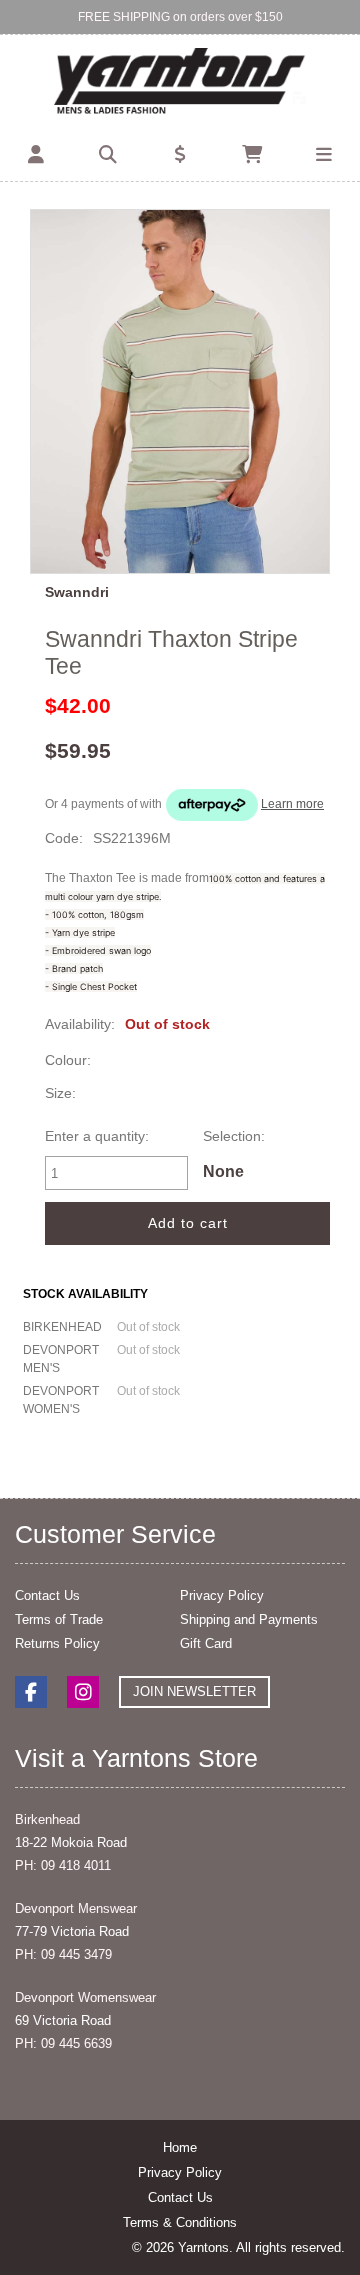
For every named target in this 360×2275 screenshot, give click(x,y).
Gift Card (206, 1643)
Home (180, 2147)
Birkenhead (47, 1819)
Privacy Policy (222, 1595)
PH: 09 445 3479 (63, 1954)
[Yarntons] (180, 83)
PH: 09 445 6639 (63, 2043)
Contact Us (47, 1595)
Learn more (292, 804)
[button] (36, 155)
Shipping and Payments (249, 1619)
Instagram (83, 1692)
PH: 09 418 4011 (63, 1865)
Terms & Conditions (180, 2222)
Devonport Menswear (76, 1908)
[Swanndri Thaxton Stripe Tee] (180, 391)
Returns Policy (57, 1643)
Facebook (31, 1692)
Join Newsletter (194, 1691)
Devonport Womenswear (85, 1997)
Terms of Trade (59, 1619)
